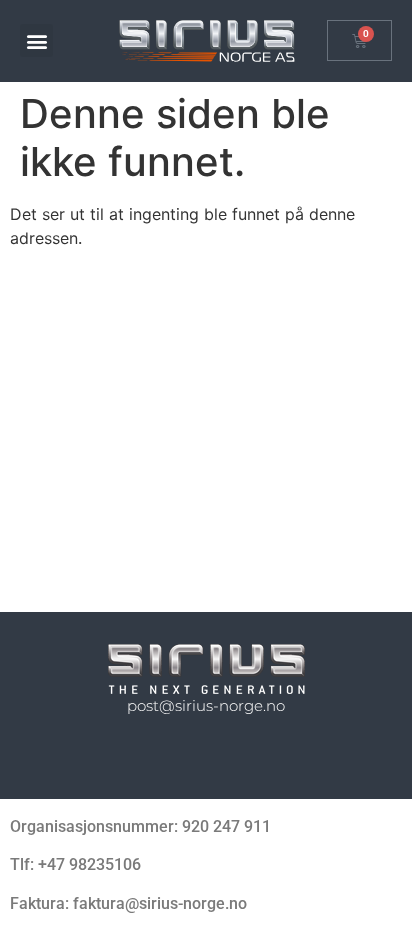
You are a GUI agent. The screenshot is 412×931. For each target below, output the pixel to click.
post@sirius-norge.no (206, 705)
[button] (36, 40)
